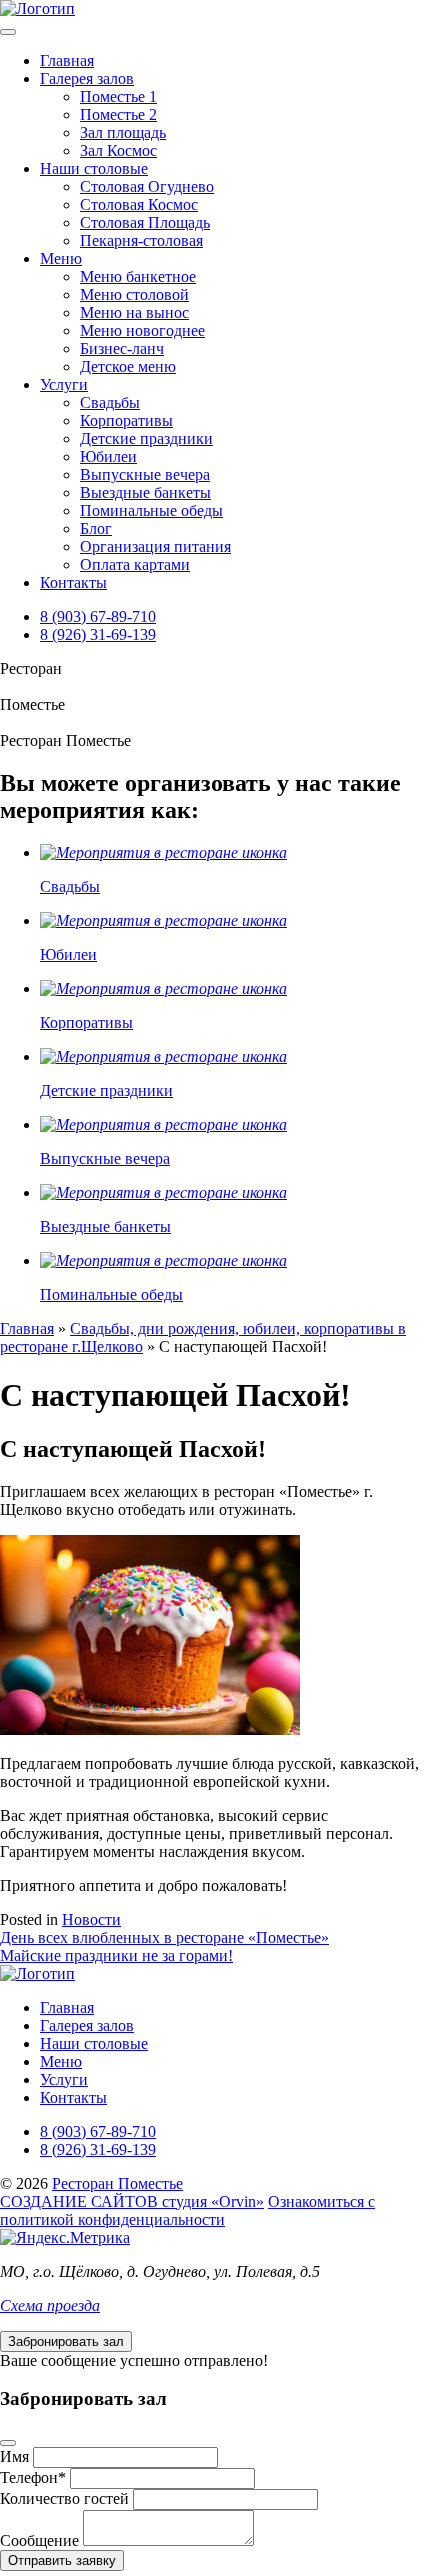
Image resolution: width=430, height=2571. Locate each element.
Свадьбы (110, 402)
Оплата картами (135, 564)
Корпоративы (126, 420)
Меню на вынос (134, 312)
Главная (67, 60)
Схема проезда (50, 2305)
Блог (96, 528)
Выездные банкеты (145, 492)
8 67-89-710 (98, 616)
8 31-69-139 (98, 634)
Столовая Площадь (145, 222)
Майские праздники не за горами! (116, 1955)
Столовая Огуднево (147, 186)
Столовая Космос (139, 204)
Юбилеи (108, 456)
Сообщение (39, 2540)
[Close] (8, 2443)
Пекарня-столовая (141, 240)
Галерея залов (87, 78)
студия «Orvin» (132, 2201)
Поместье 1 (118, 96)
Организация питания (155, 546)
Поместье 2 (118, 114)
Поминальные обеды (151, 510)
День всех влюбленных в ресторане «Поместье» (164, 1937)
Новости (91, 1919)
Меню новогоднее (142, 330)
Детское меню (128, 366)
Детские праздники (146, 438)
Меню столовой (134, 294)
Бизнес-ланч (122, 348)
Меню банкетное (138, 276)
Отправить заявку (62, 2560)
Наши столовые (94, 168)
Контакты (73, 582)
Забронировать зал (66, 2341)
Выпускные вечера (145, 474)
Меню (61, 258)
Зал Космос (118, 150)
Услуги (64, 384)
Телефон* (33, 2477)
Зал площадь (123, 132)
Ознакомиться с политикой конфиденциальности (187, 2210)
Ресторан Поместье (117, 2183)
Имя (14, 2456)
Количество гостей (64, 2498)
